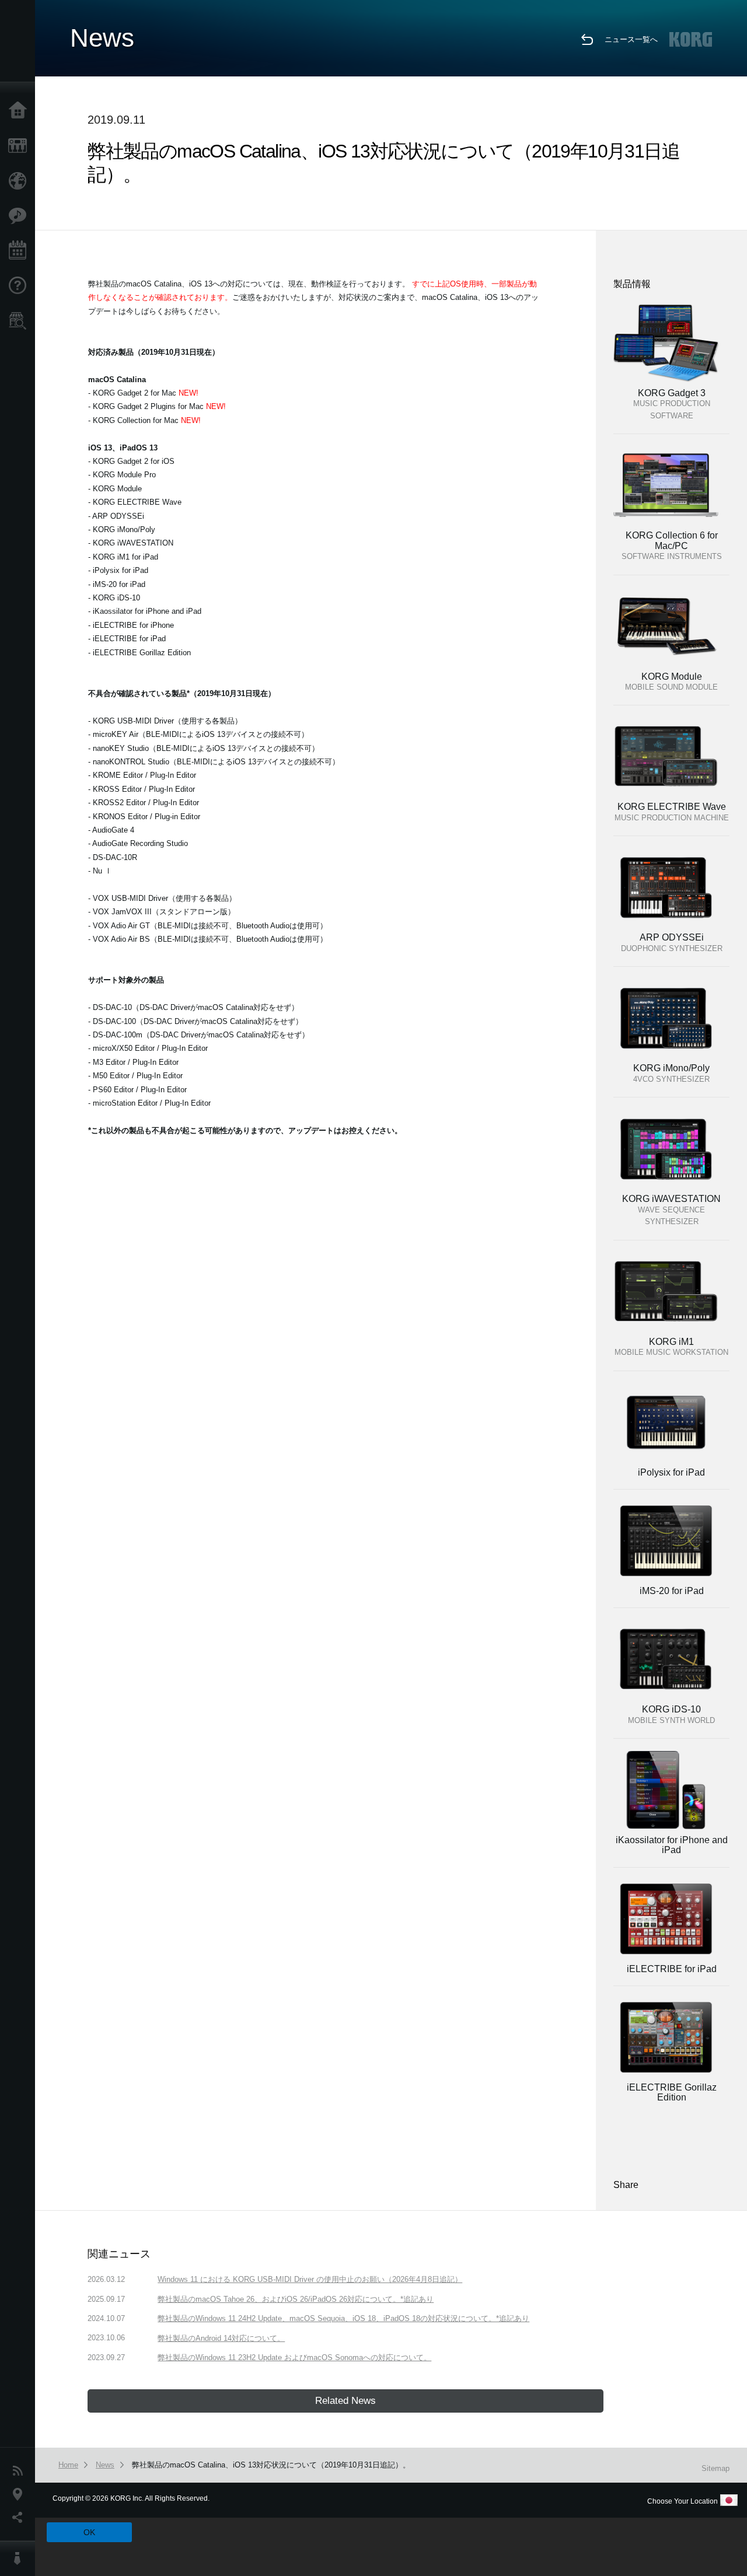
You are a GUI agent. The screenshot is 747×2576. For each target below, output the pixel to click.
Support (20, 286)
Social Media (20, 2518)
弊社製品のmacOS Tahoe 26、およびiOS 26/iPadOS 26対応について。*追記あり (296, 2299)
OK (89, 2532)
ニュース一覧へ (631, 39)
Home (20, 111)
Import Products (20, 181)
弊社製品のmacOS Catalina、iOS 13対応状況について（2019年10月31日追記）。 (271, 2465)
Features (20, 216)
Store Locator (20, 321)
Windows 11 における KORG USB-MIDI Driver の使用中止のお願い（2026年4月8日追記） (310, 2279)
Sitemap (715, 2468)
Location (20, 2494)
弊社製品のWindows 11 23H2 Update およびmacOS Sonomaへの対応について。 (294, 2357)
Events (20, 251)
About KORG (20, 2558)
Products (20, 146)
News (20, 2471)
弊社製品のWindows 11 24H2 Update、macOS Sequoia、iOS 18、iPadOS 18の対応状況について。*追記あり (343, 2318)
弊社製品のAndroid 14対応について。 (221, 2338)
